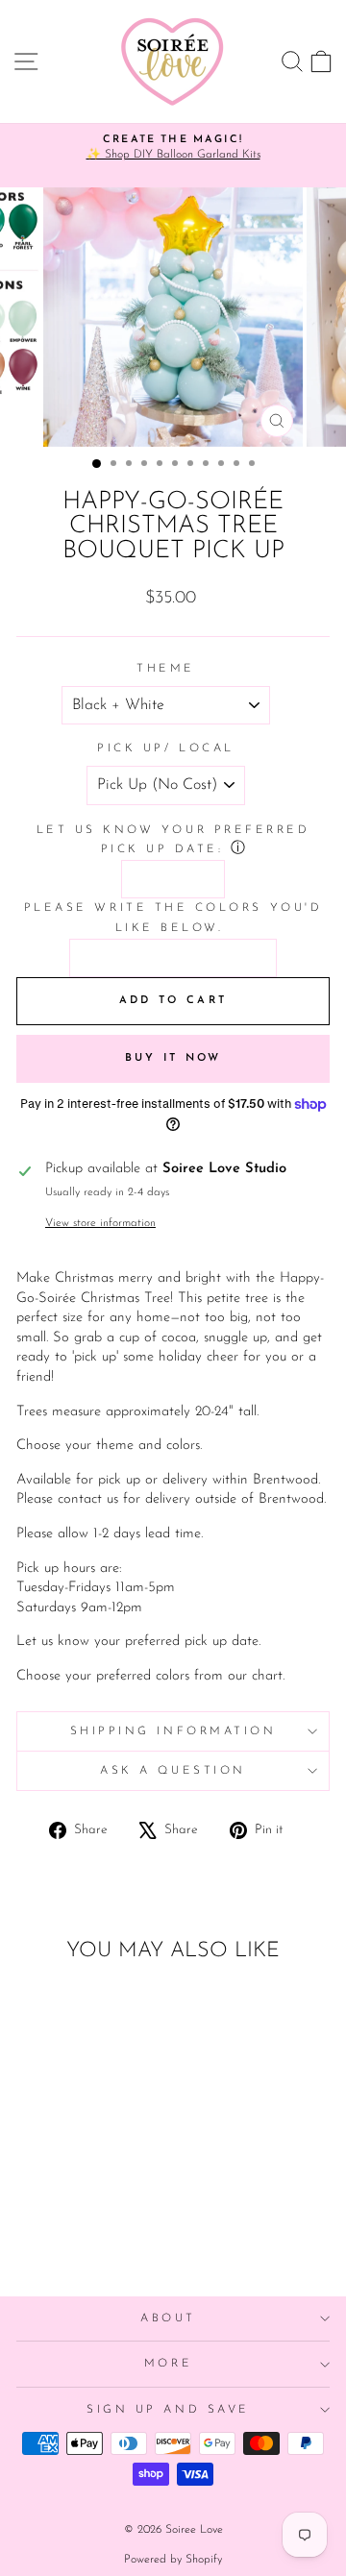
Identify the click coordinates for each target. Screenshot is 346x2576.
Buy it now (173, 1058)
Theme (166, 669)
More (168, 2364)
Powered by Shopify (173, 2560)
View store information (100, 1223)
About (168, 2318)
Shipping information (173, 1731)
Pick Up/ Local (165, 748)
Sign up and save (168, 2410)
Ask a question (173, 1771)
